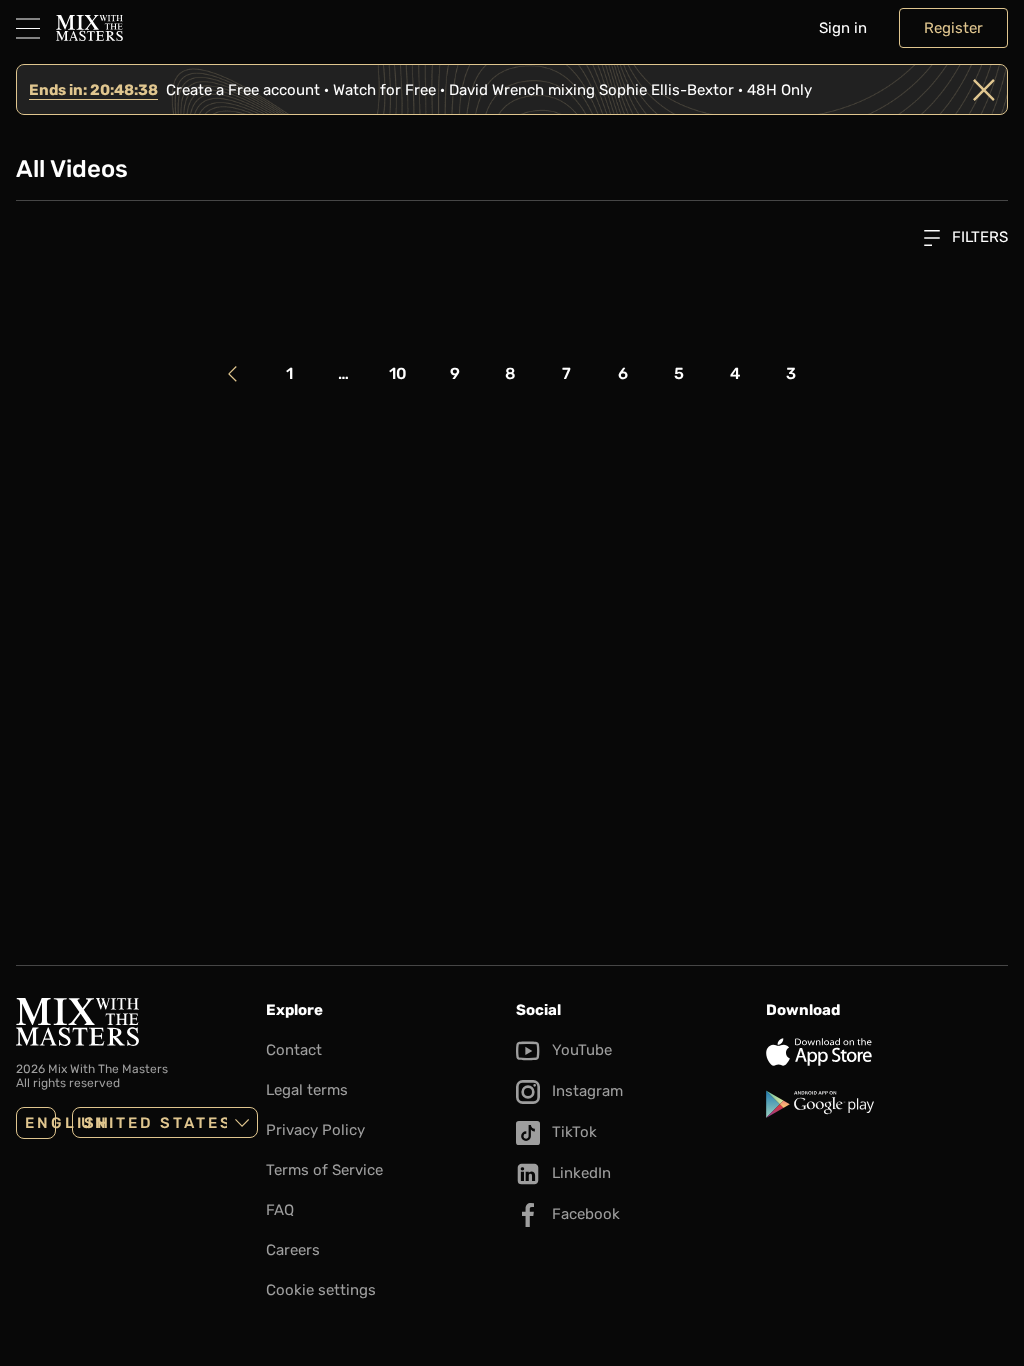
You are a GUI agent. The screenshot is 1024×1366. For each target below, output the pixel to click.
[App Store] (887, 1052)
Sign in (843, 28)
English (40, 1123)
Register (953, 28)
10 (398, 373)
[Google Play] (887, 1104)
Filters (978, 237)
